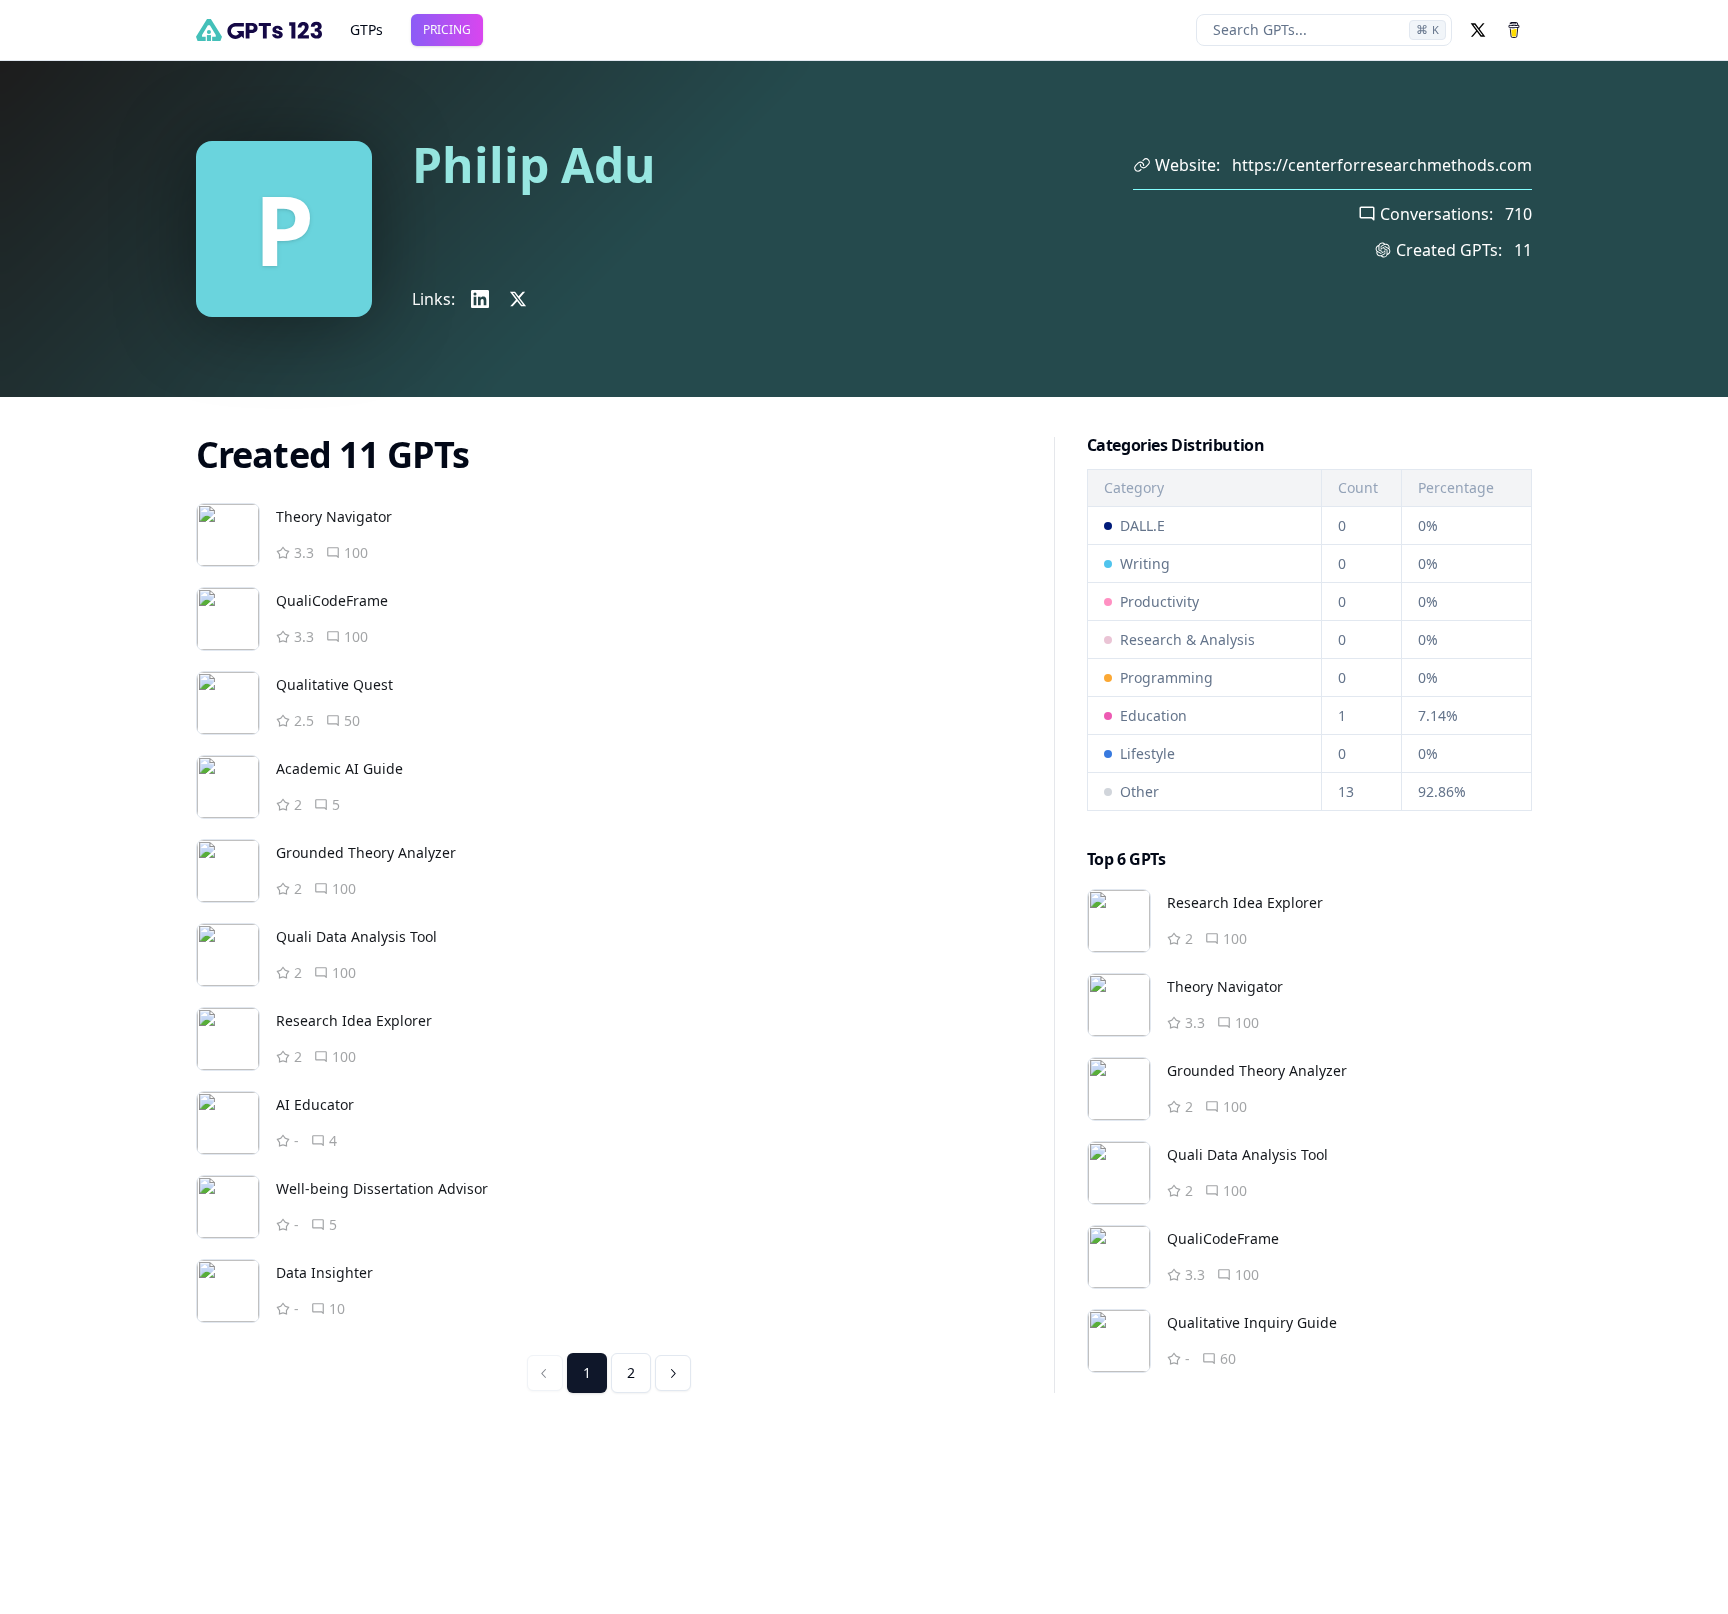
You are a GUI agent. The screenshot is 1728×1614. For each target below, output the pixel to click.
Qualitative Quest (334, 684)
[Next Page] (673, 1373)
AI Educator (315, 1104)
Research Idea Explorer (354, 1020)
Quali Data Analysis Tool (356, 936)
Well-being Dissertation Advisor (382, 1188)
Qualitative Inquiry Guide (1252, 1322)
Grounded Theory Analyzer (366, 852)
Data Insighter (324, 1272)
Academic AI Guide (339, 768)
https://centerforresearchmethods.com (1382, 165)
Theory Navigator (334, 516)
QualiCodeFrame (332, 600)
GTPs (366, 29)
